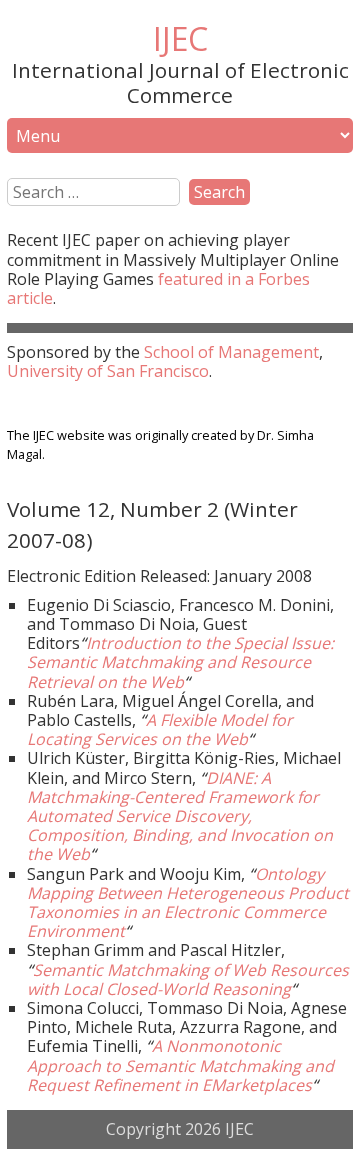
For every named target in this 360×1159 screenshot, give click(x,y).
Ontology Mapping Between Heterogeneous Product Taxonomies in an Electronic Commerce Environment (188, 903)
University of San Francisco (108, 371)
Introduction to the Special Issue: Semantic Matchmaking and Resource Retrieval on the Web (180, 662)
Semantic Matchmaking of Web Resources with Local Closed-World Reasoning (188, 979)
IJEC (180, 38)
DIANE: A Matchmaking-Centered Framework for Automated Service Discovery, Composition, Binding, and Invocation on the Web (180, 816)
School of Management (231, 352)
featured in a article (158, 288)
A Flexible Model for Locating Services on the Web (160, 729)
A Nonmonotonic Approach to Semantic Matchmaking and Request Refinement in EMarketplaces (180, 1065)
